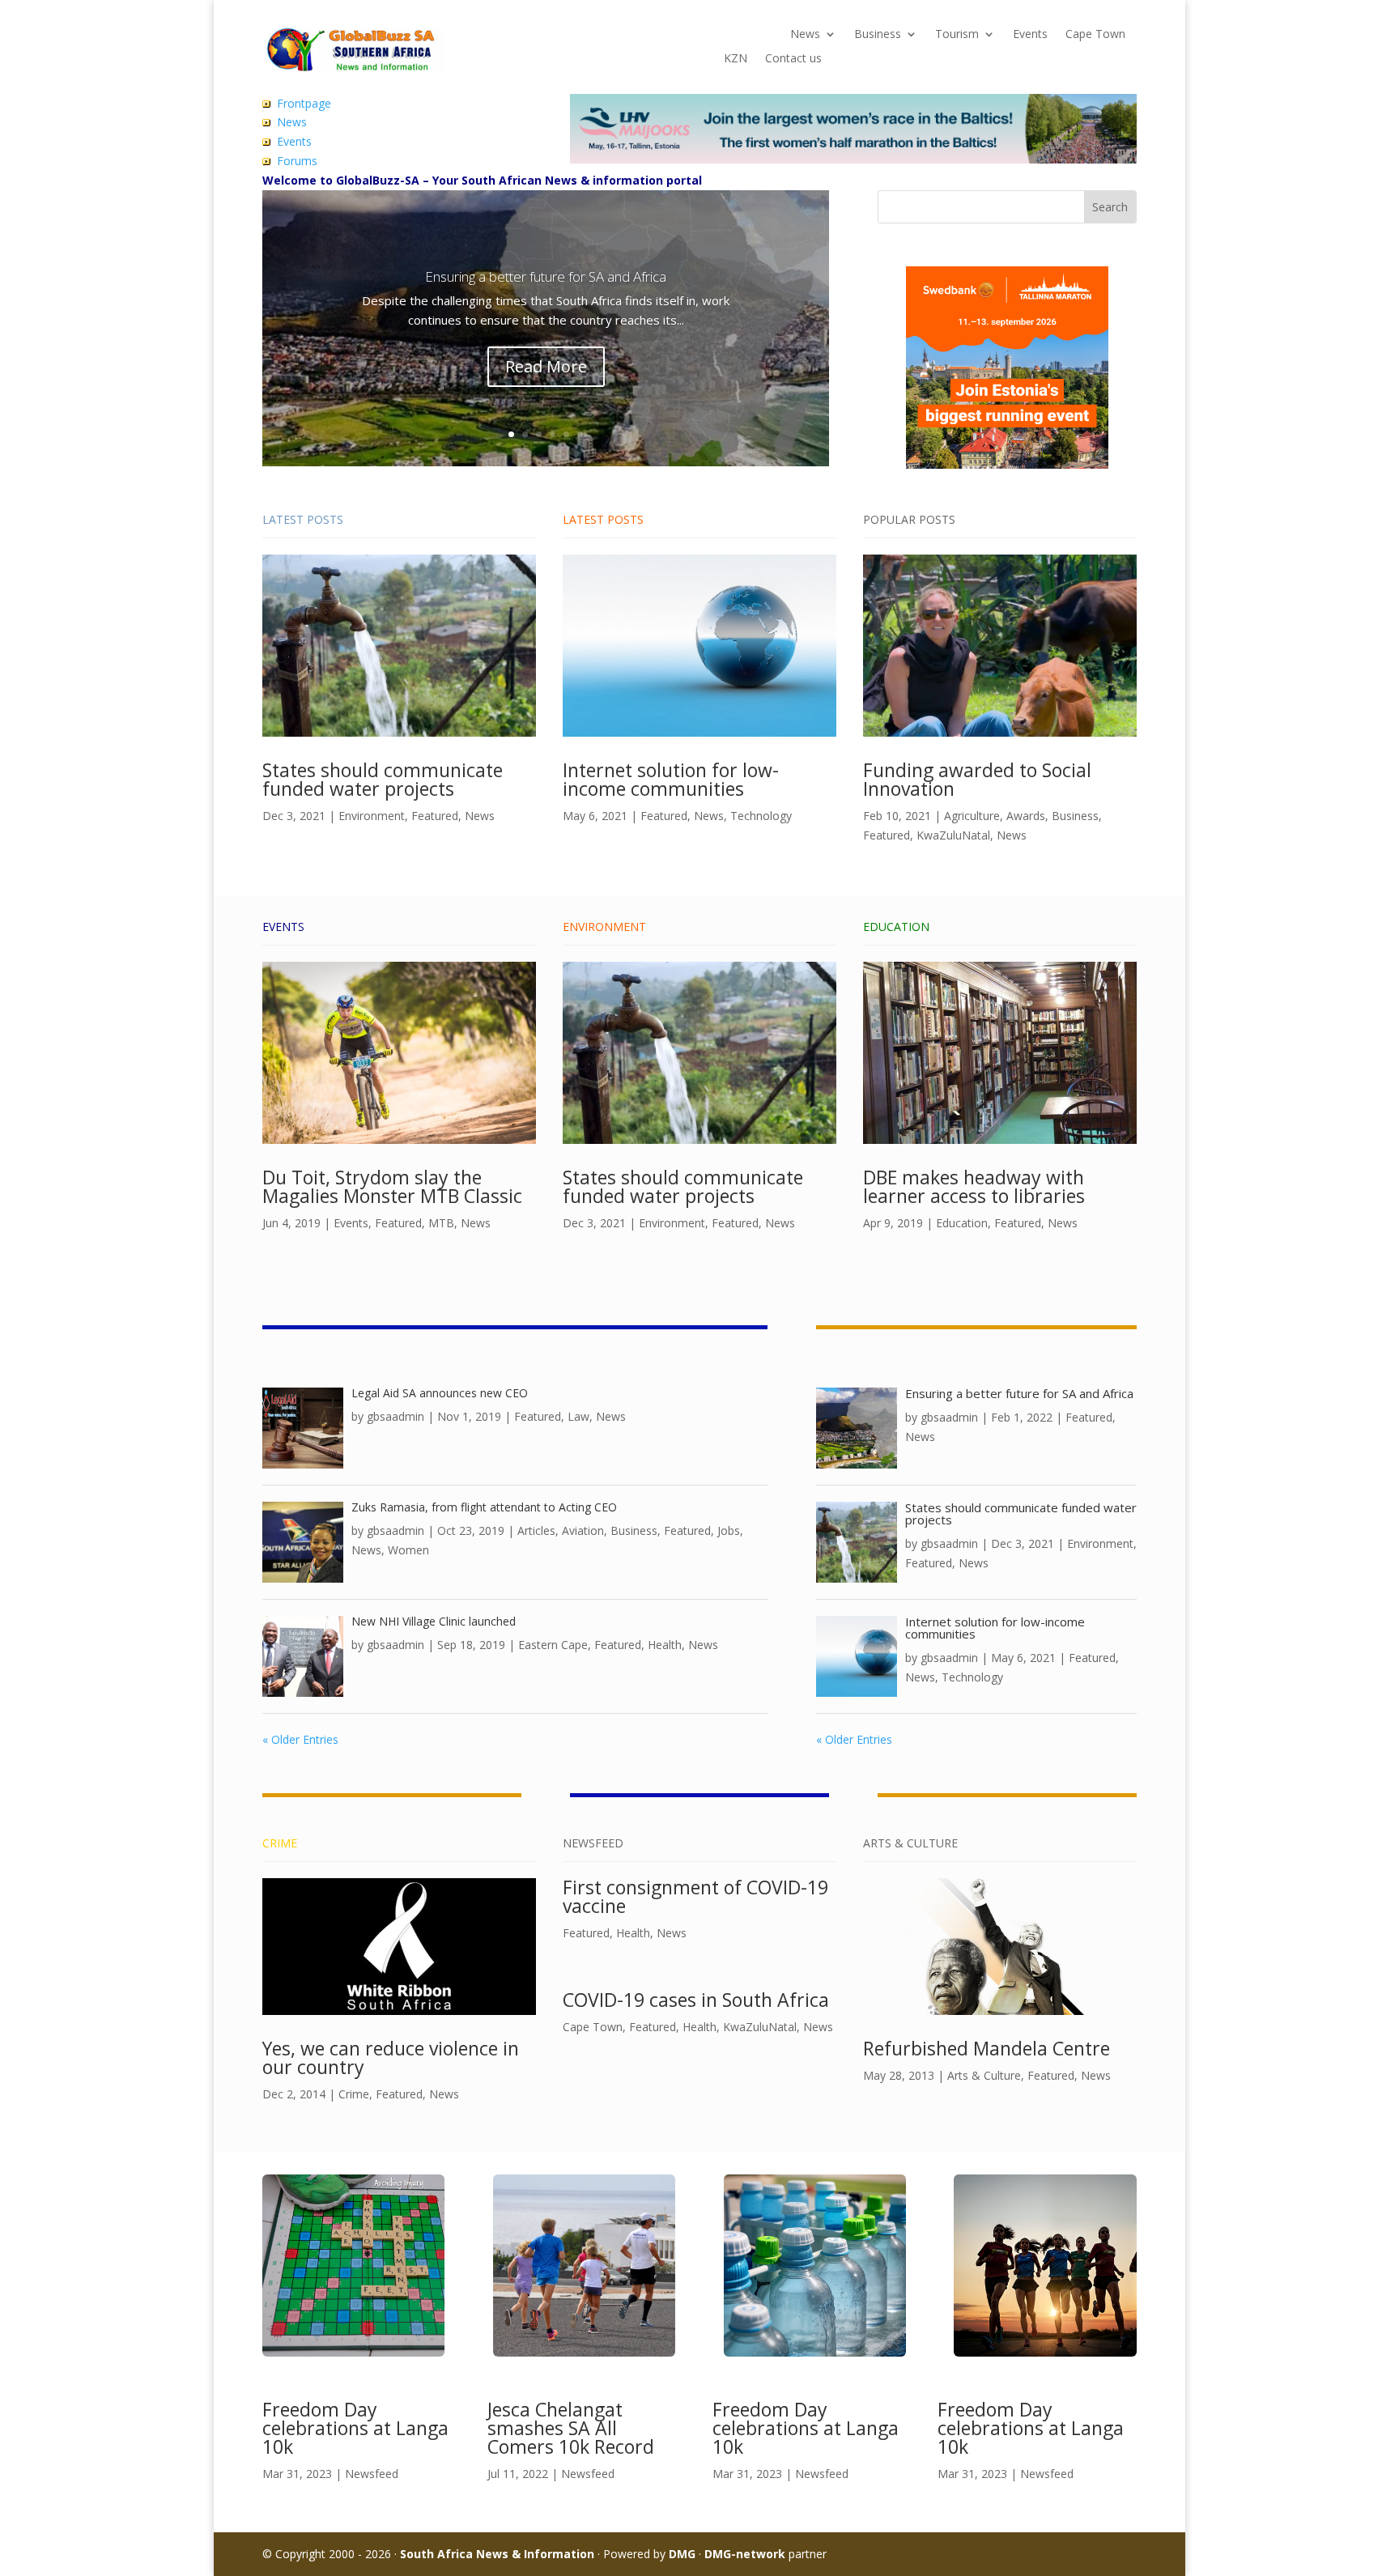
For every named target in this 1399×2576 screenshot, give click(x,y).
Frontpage (304, 103)
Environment (372, 816)
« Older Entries (300, 1739)
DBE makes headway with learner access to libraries (974, 1186)
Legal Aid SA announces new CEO (440, 1393)
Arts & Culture (984, 2075)
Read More (546, 366)
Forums (297, 161)
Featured (435, 816)
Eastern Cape (553, 1645)
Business (878, 35)
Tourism (957, 35)
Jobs (729, 1530)
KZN (736, 59)
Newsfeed (372, 2474)
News (805, 35)
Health (665, 1645)
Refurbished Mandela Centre (987, 2048)
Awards (1026, 816)
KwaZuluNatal (953, 835)
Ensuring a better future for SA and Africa (546, 276)
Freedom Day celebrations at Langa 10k (355, 2428)
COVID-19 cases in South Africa (696, 2000)
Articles (536, 1530)
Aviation (583, 1530)
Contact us (793, 59)
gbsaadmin (395, 1416)
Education (962, 1223)
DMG (682, 2554)
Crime (354, 2094)
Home (740, 35)
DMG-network (745, 2554)
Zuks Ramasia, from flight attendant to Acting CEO (484, 1507)
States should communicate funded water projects (383, 779)
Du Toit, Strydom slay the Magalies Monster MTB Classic (392, 1186)
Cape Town (1095, 35)
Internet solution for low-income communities (671, 779)
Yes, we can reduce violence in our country (391, 2057)
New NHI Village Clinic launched (434, 1621)
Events (1030, 35)
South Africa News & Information (497, 2554)
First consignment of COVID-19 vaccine (695, 1896)
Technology (761, 816)
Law (578, 1416)
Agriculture (972, 816)
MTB (441, 1223)
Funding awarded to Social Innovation (977, 779)
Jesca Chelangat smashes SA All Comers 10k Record (571, 2428)
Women (408, 1550)
